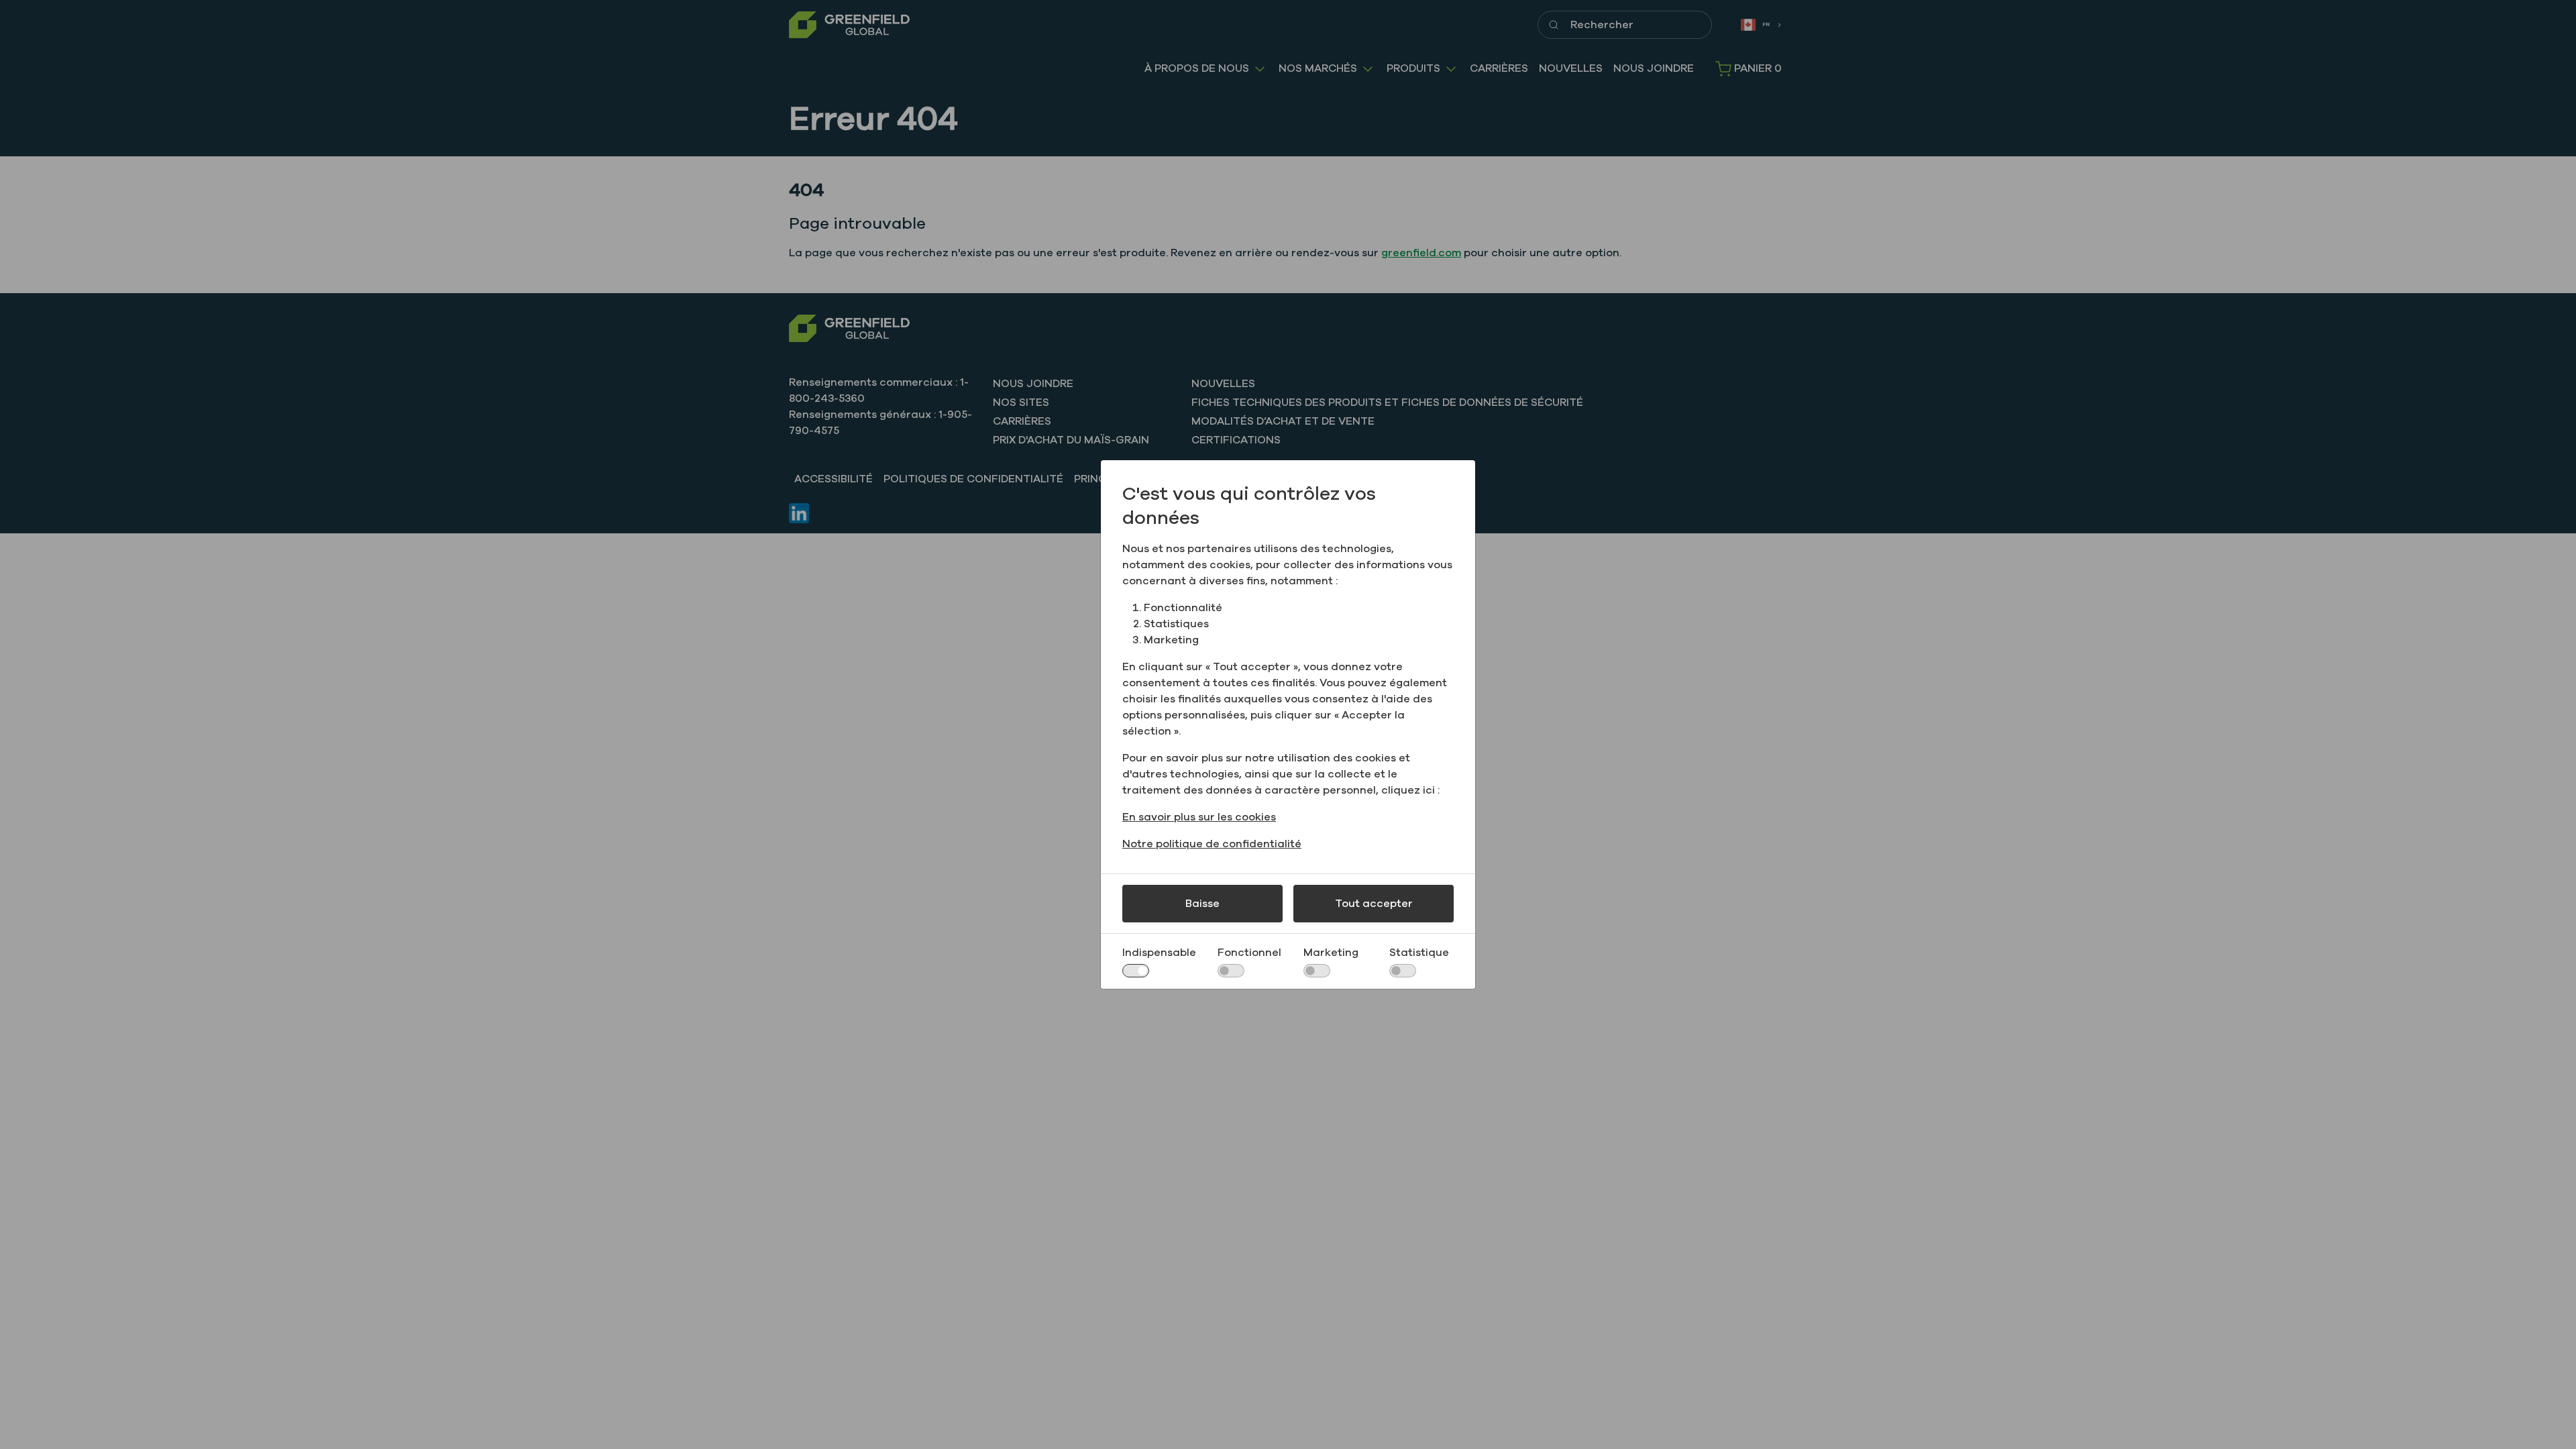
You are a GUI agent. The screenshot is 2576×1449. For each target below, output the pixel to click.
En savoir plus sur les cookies (1199, 817)
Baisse (1202, 904)
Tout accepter (1374, 904)
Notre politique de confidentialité (1212, 844)
